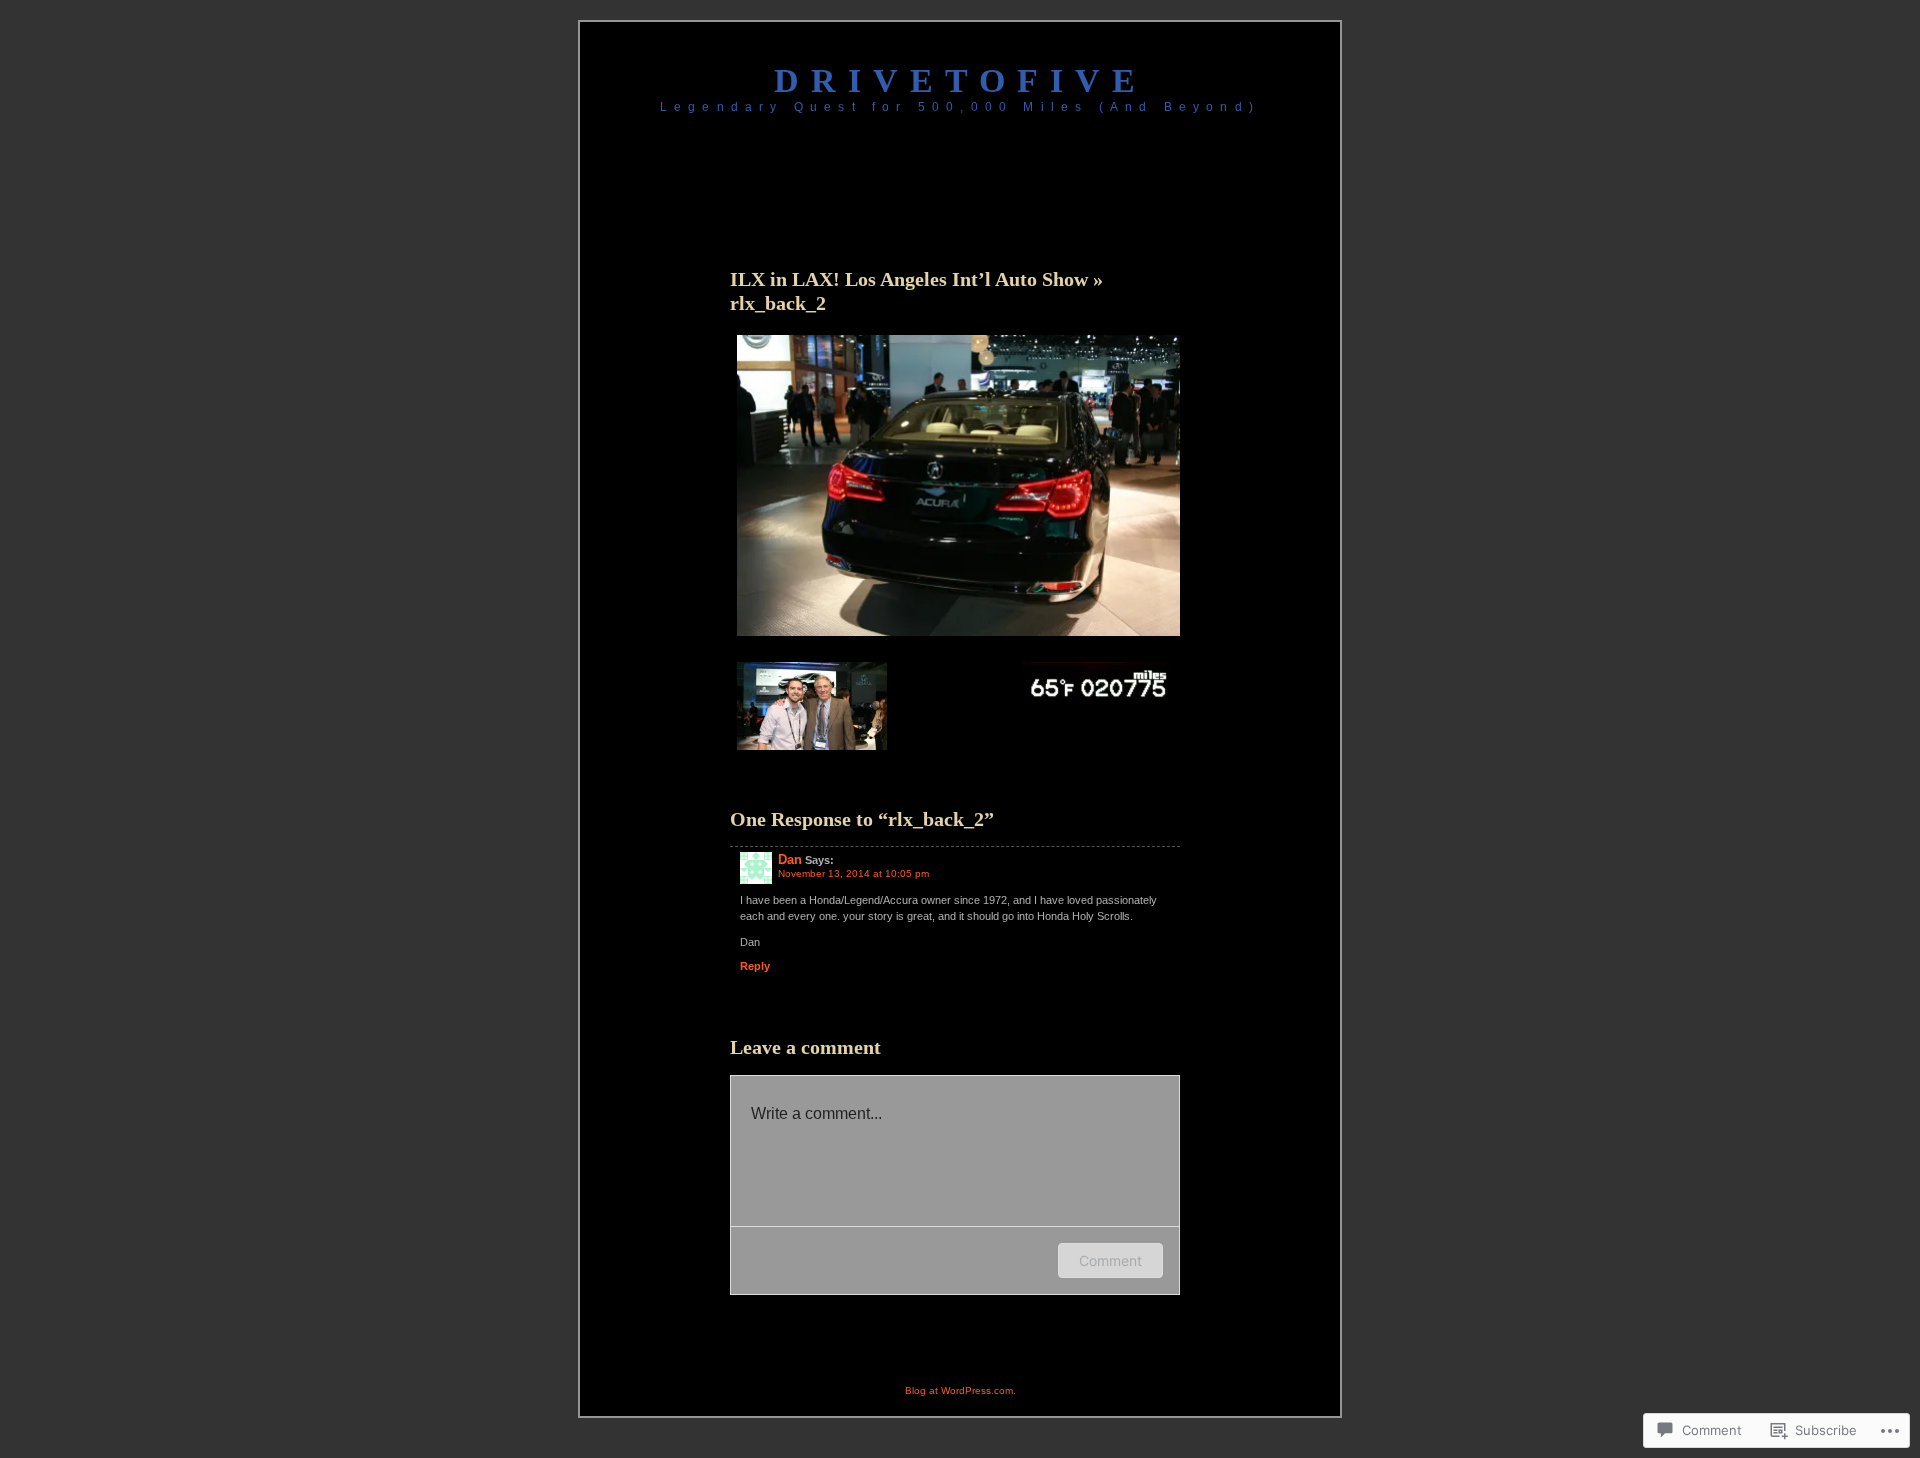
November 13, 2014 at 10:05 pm (853, 873)
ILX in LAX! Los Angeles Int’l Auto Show (911, 279)
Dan (790, 859)
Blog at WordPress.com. (960, 1390)
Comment (1110, 1260)
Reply (755, 966)
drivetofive (960, 80)
